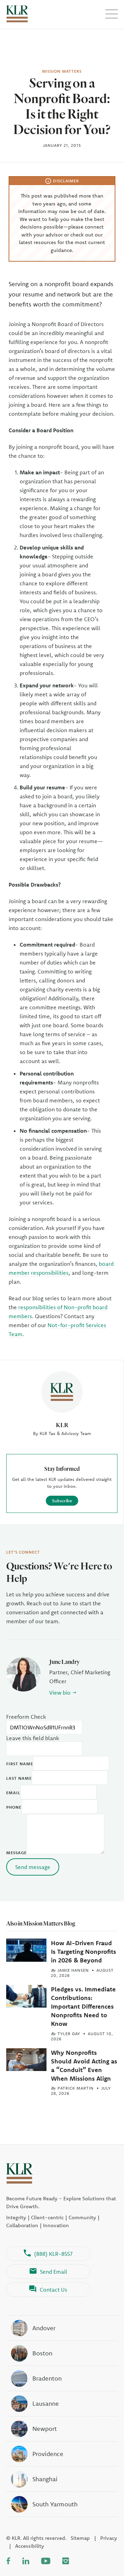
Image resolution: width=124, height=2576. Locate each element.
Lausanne (46, 2403)
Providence (48, 2454)
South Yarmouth (55, 2504)
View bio (60, 1693)
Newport (45, 2429)
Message (16, 1853)
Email (13, 1793)
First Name (20, 1764)
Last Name (19, 1778)
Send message (33, 1867)
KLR (62, 1425)
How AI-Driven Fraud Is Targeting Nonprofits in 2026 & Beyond (84, 1952)
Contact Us (53, 2290)
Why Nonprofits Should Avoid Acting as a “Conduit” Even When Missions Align (84, 2066)
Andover (44, 2328)
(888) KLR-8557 (53, 2254)
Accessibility (30, 2546)
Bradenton (47, 2378)
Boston (42, 2353)
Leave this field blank (33, 1738)
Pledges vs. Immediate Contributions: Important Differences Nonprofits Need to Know (83, 2007)
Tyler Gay (69, 2034)
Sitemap (80, 2538)
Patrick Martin (76, 2088)
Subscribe (62, 1501)
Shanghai (45, 2479)
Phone (14, 1807)
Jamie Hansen (73, 1970)
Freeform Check (26, 1717)
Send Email (54, 2272)
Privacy (109, 2538)
